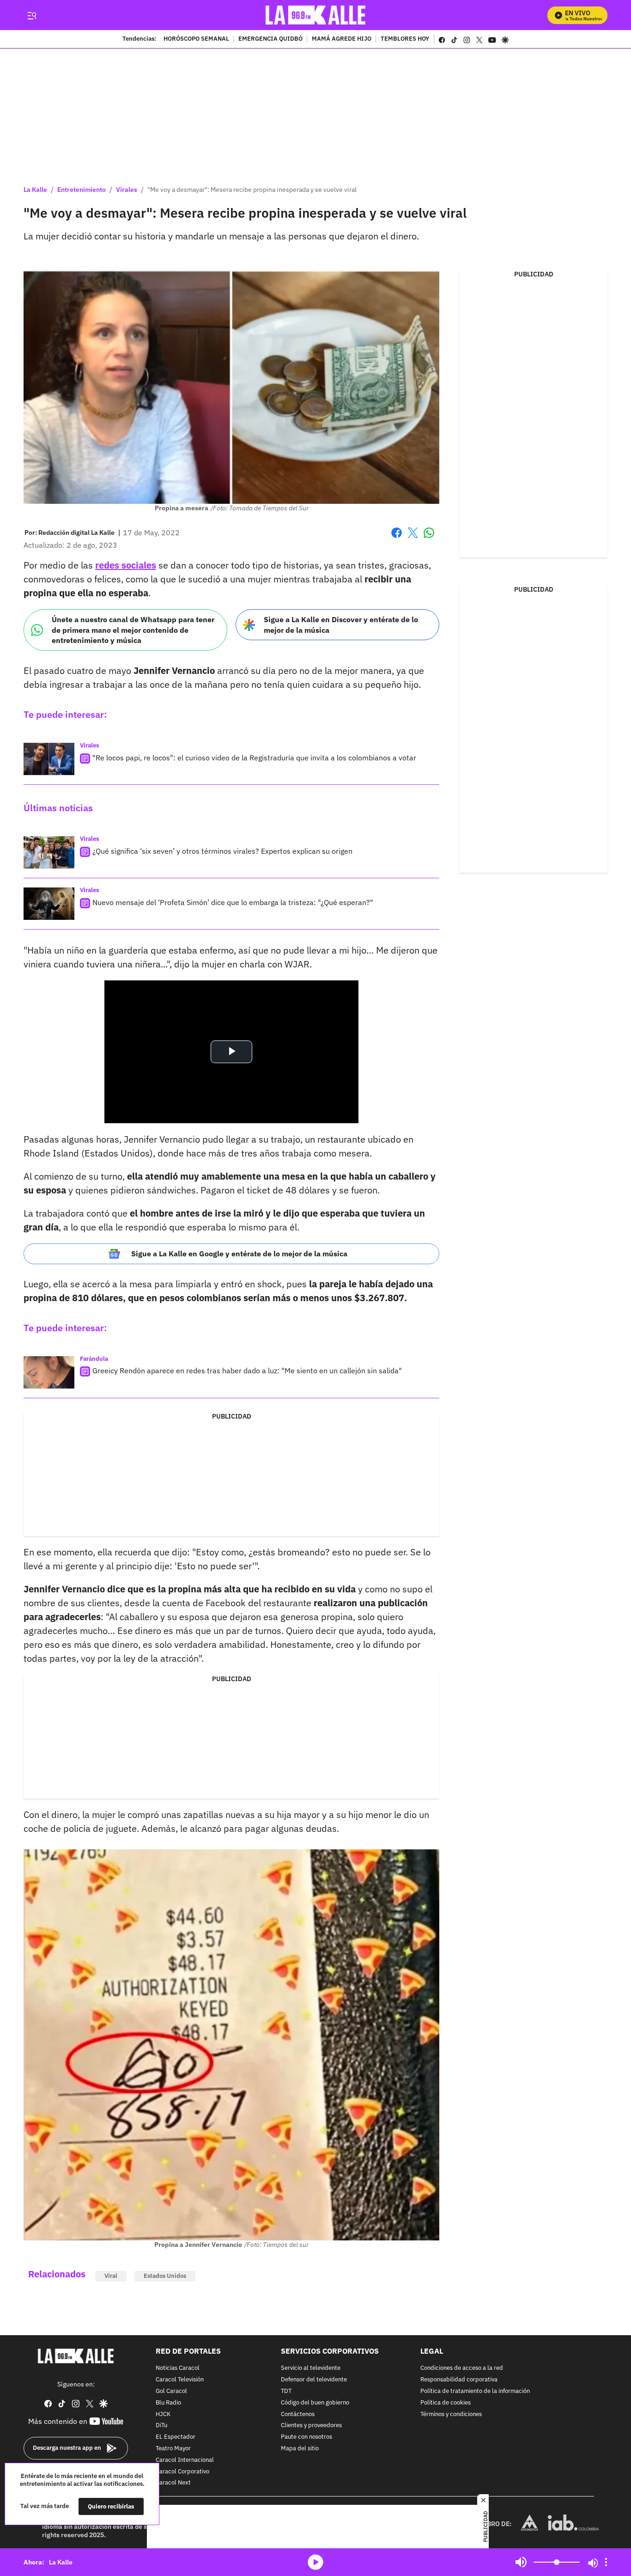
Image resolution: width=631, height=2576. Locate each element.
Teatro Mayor (173, 2449)
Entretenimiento (82, 190)
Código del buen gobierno (315, 2402)
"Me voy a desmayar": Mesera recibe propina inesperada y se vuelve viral (252, 190)
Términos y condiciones (451, 2414)
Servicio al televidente (311, 2368)
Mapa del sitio (300, 2449)
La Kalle (35, 190)
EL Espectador (176, 2437)
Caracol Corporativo (182, 2471)
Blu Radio (168, 2402)
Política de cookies (446, 2402)
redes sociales (126, 565)
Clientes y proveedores (311, 2426)
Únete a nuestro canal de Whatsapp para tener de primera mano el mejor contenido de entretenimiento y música (133, 630)
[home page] (316, 15)
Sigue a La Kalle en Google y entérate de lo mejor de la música (239, 1254)
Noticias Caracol (178, 2368)
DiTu (161, 2426)
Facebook (397, 538)
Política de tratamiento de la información (475, 2391)
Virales (127, 190)
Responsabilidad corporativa (459, 2380)
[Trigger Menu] (32, 15)
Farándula (94, 1359)
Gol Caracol (171, 2391)
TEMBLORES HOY (405, 39)
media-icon (315, 2562)
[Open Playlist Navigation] (606, 2562)
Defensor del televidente (314, 2380)
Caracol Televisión (180, 2380)
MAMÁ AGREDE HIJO (342, 39)
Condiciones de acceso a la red (462, 2368)
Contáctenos (298, 2414)
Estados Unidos (165, 2276)
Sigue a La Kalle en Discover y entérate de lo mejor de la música (341, 625)
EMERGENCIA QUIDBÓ (270, 39)
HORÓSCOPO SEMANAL (196, 39)
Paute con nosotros (306, 2437)
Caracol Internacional (185, 2460)
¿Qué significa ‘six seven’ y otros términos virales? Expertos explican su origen (222, 851)
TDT (286, 2391)
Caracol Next (173, 2483)
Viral (111, 2276)
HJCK (163, 2414)
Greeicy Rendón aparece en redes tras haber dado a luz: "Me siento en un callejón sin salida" (247, 1371)
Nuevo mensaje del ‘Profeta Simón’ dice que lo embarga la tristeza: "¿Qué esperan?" (233, 902)
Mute (521, 2562)
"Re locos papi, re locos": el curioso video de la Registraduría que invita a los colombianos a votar (254, 758)
